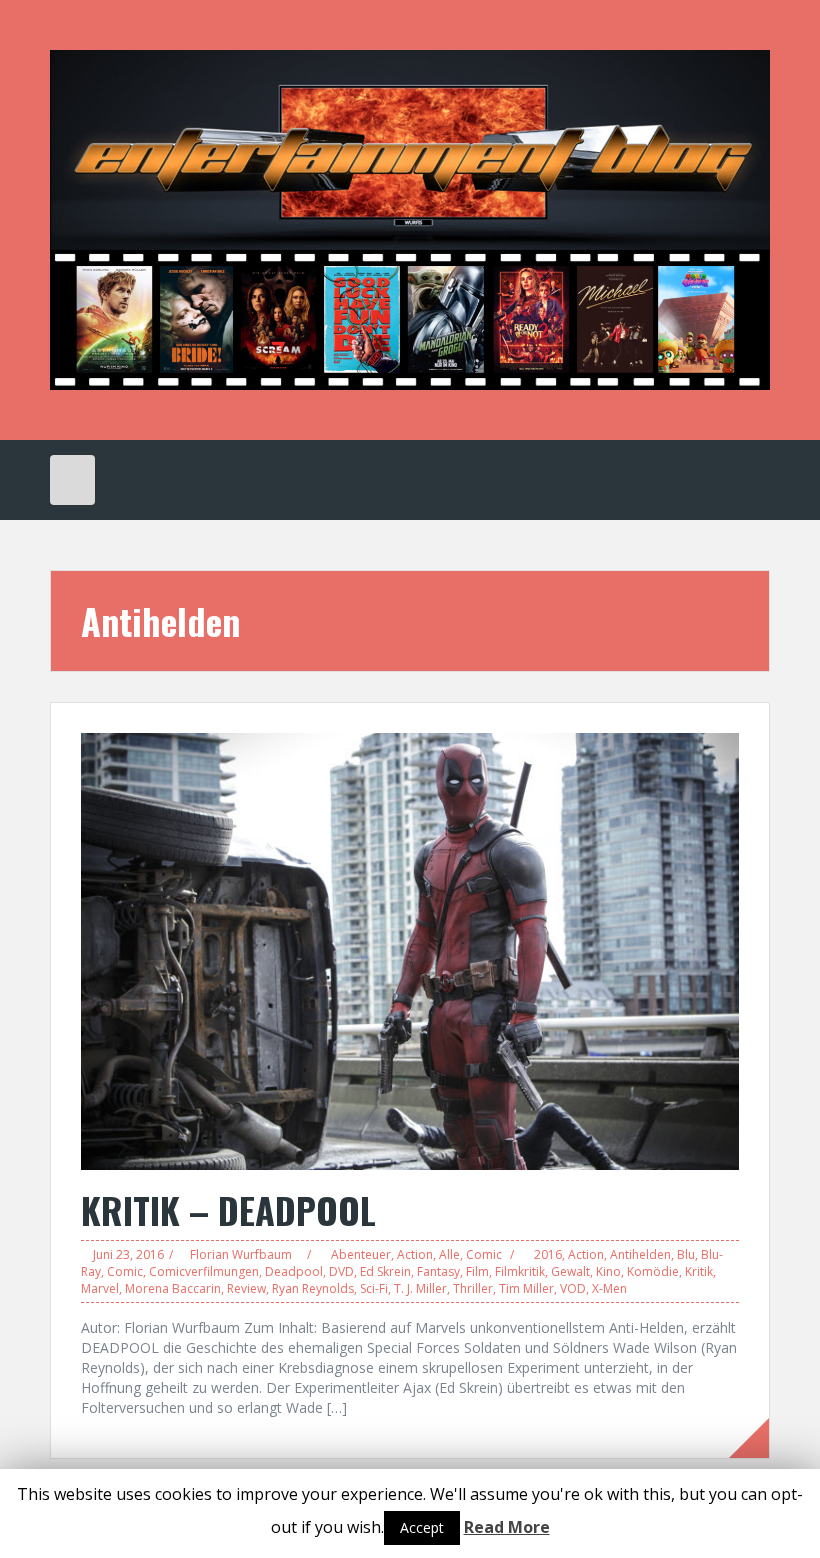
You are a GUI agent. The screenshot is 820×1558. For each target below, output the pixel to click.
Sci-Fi (374, 1288)
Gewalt (570, 1271)
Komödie (653, 1271)
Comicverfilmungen (204, 1271)
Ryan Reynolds (313, 1288)
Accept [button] (422, 1527)
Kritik (699, 1271)
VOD (573, 1288)
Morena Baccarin (173, 1288)
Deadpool (294, 1271)
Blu (686, 1254)
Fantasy (438, 1271)
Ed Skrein (385, 1271)
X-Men (609, 1288)
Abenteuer (361, 1254)
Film (477, 1271)
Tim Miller (526, 1288)
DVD (341, 1271)
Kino (608, 1271)
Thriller (473, 1288)
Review (246, 1288)
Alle (449, 1254)
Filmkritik (520, 1271)
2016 (548, 1254)
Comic (484, 1254)
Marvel (100, 1288)
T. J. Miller (420, 1288)
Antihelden (640, 1254)
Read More (507, 1527)
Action (415, 1254)
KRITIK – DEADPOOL (228, 1209)
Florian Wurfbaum (241, 1254)
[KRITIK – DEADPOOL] (410, 949)
